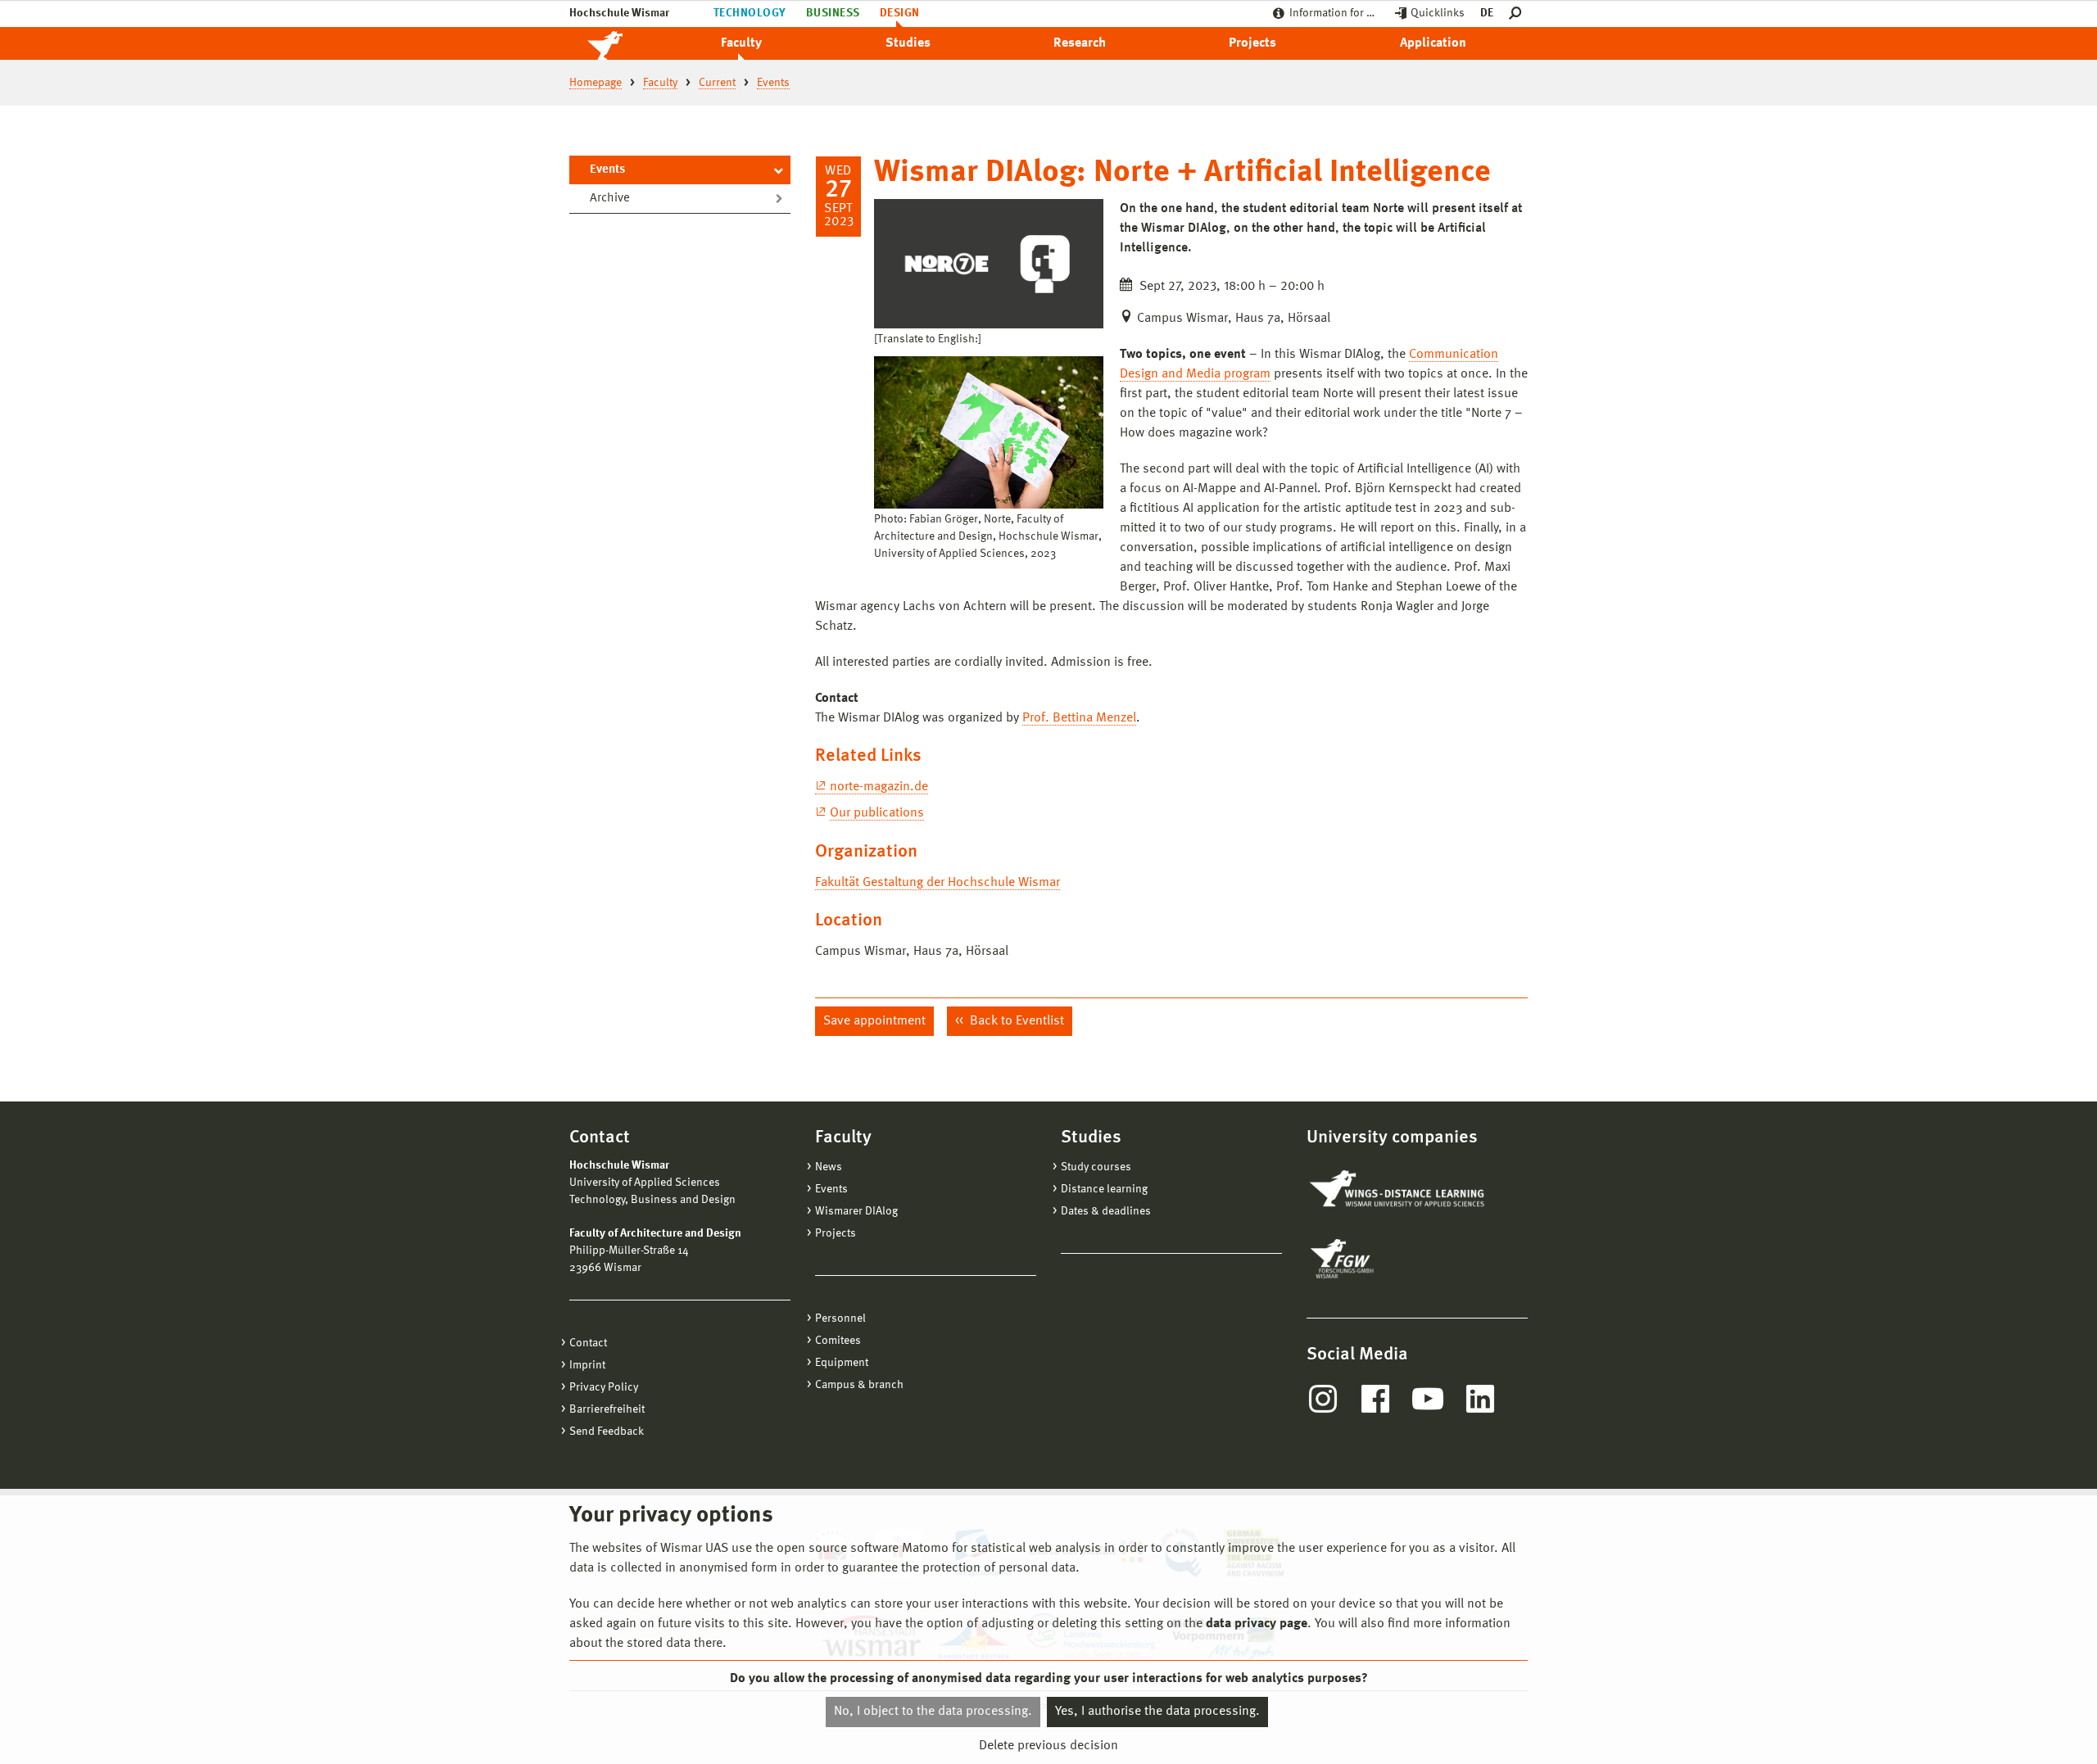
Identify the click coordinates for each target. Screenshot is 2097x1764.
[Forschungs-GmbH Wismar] (1380, 1259)
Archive (610, 199)
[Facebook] (1375, 1399)
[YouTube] (1428, 1399)
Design (900, 13)
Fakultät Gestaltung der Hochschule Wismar (938, 883)
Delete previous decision (1048, 1745)
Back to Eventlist (1015, 1021)
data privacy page (1257, 1624)
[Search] (1518, 14)
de (1487, 13)
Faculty (741, 43)
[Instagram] (1323, 1399)
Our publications (877, 813)
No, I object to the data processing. (933, 1712)
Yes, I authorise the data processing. (1157, 1712)
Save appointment (874, 1021)
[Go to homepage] (623, 43)
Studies (908, 43)
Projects (1252, 43)
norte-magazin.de (879, 787)
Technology (750, 13)
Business (833, 13)
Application (1433, 43)
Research (1080, 43)
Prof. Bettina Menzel (1079, 718)
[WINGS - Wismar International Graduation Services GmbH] (1399, 1190)
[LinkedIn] (1480, 1399)
